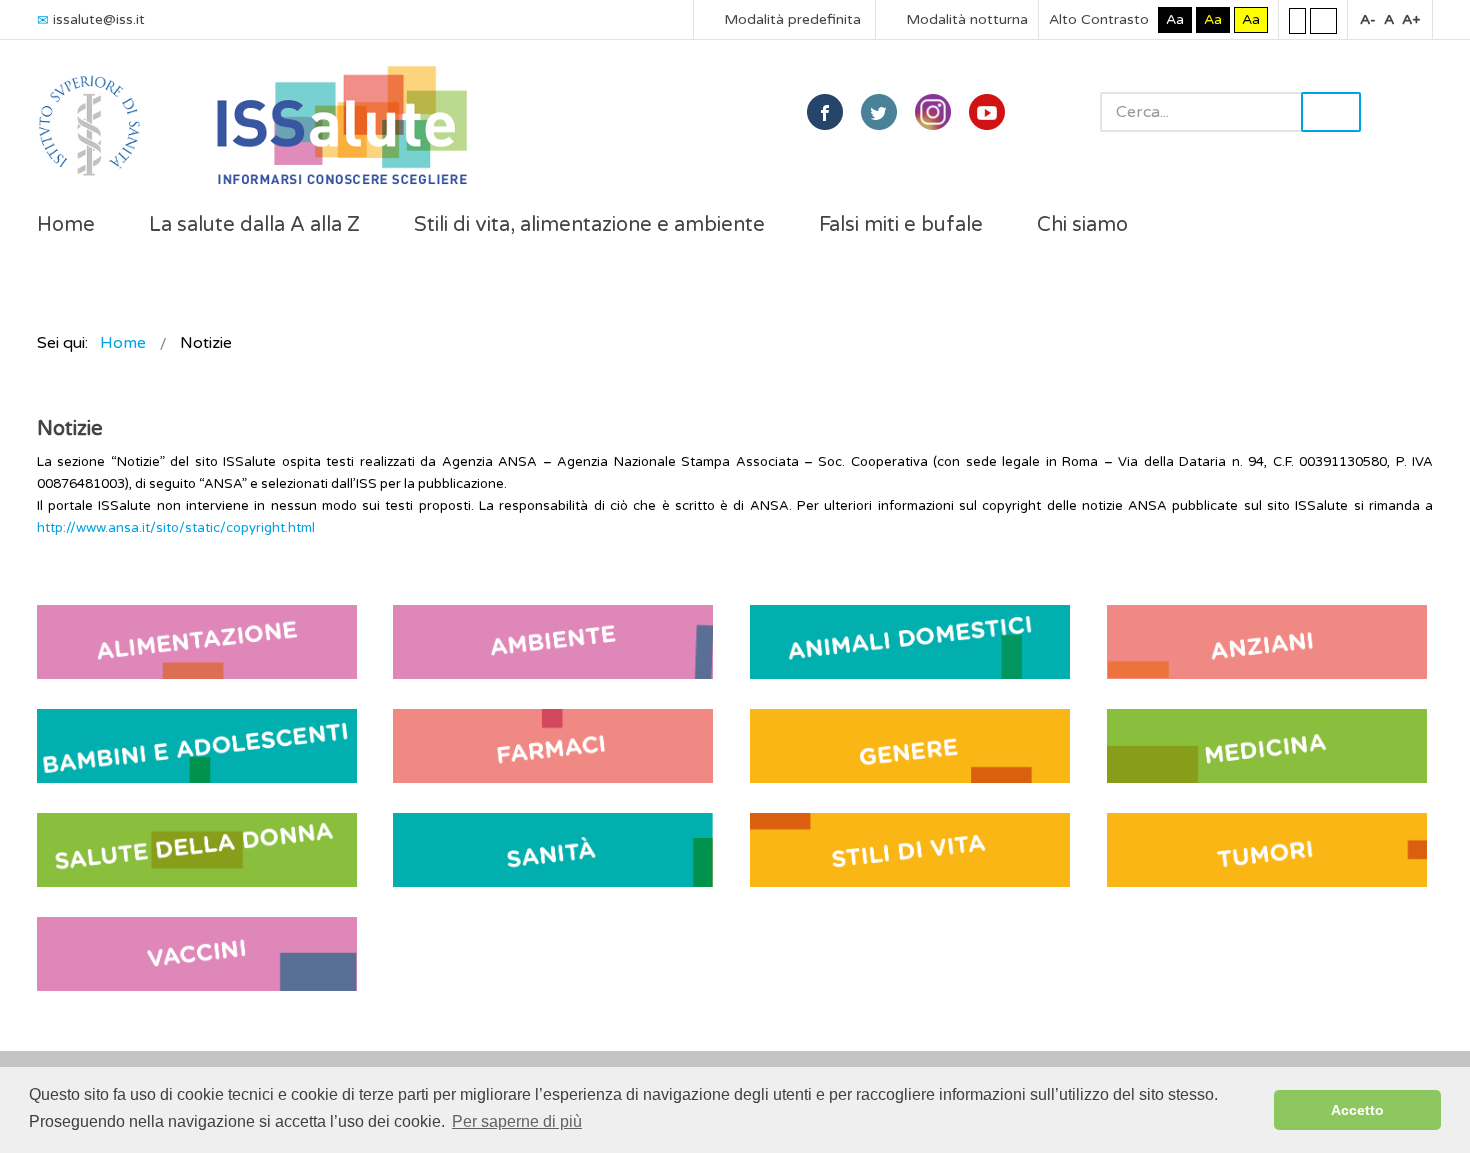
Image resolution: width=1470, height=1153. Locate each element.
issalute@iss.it (99, 19)
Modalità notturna (965, 19)
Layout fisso (1297, 20)
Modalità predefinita (790, 19)
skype (987, 112)
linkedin (933, 112)
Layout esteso (1323, 20)
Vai (1331, 112)
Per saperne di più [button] (517, 1121)
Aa (1175, 19)
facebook (825, 112)
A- (1368, 19)
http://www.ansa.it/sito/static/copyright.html (176, 528)
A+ (1411, 19)
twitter (879, 112)
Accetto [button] (1357, 1110)
